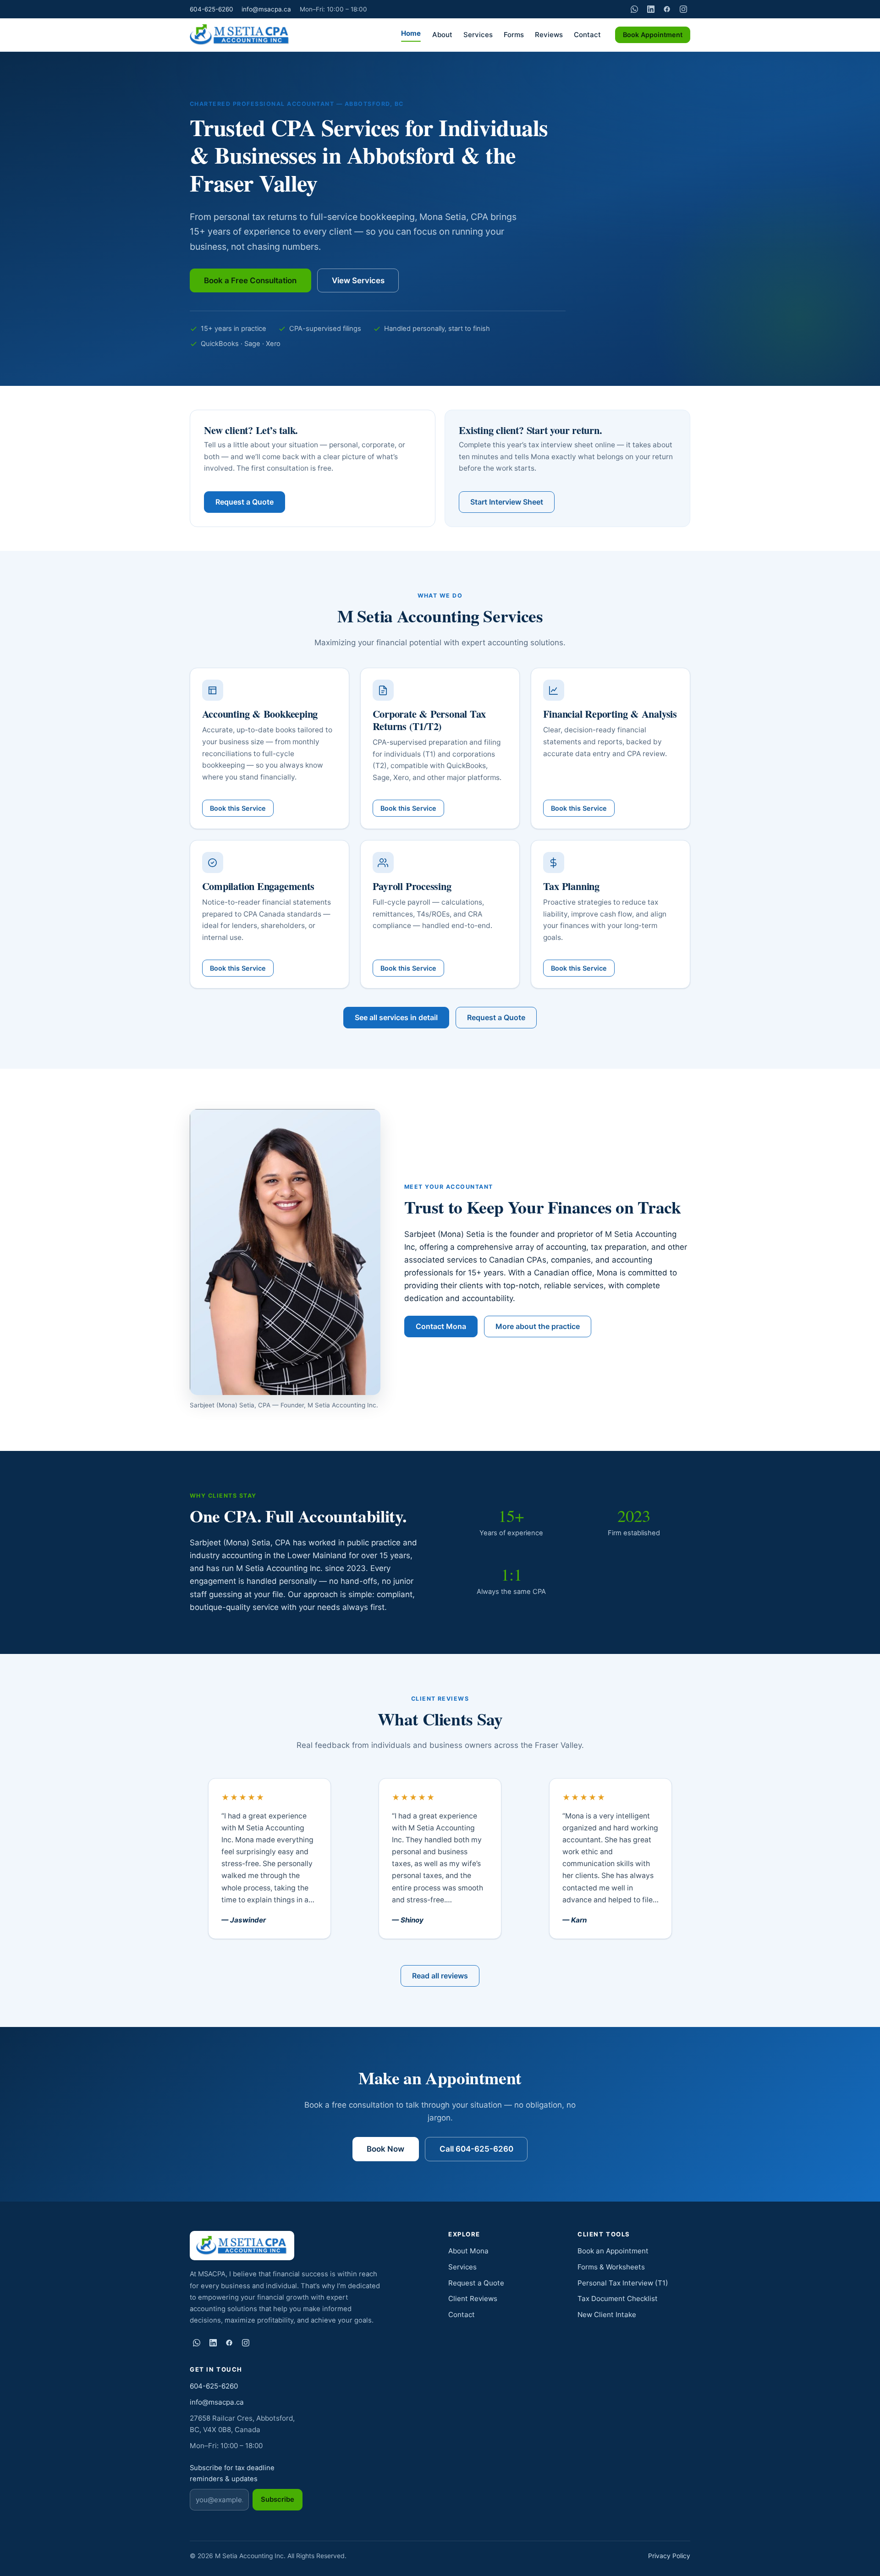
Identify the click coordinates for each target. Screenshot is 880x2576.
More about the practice (538, 1326)
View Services (358, 280)
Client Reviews (473, 2299)
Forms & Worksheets (611, 2267)
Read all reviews (440, 1976)
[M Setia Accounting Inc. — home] (240, 35)
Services (478, 35)
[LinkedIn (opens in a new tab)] (651, 9)
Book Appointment (653, 35)
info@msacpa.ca (266, 9)
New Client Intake (607, 2315)
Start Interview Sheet (507, 502)
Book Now (385, 2149)
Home (411, 33)
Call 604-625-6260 (476, 2149)
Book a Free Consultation (250, 280)
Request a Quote (245, 502)
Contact (587, 35)
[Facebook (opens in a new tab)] (667, 9)
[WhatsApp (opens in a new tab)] (634, 9)
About (442, 35)
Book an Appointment (613, 2251)
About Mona (468, 2251)
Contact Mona (441, 1326)
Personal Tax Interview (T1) (623, 2283)
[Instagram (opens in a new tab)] (683, 9)
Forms (514, 35)
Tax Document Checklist (618, 2299)
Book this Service (238, 808)
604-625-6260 (212, 9)
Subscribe (278, 2499)
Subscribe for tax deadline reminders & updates (232, 2474)
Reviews (549, 35)
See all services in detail (396, 1017)
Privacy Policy (669, 2556)
